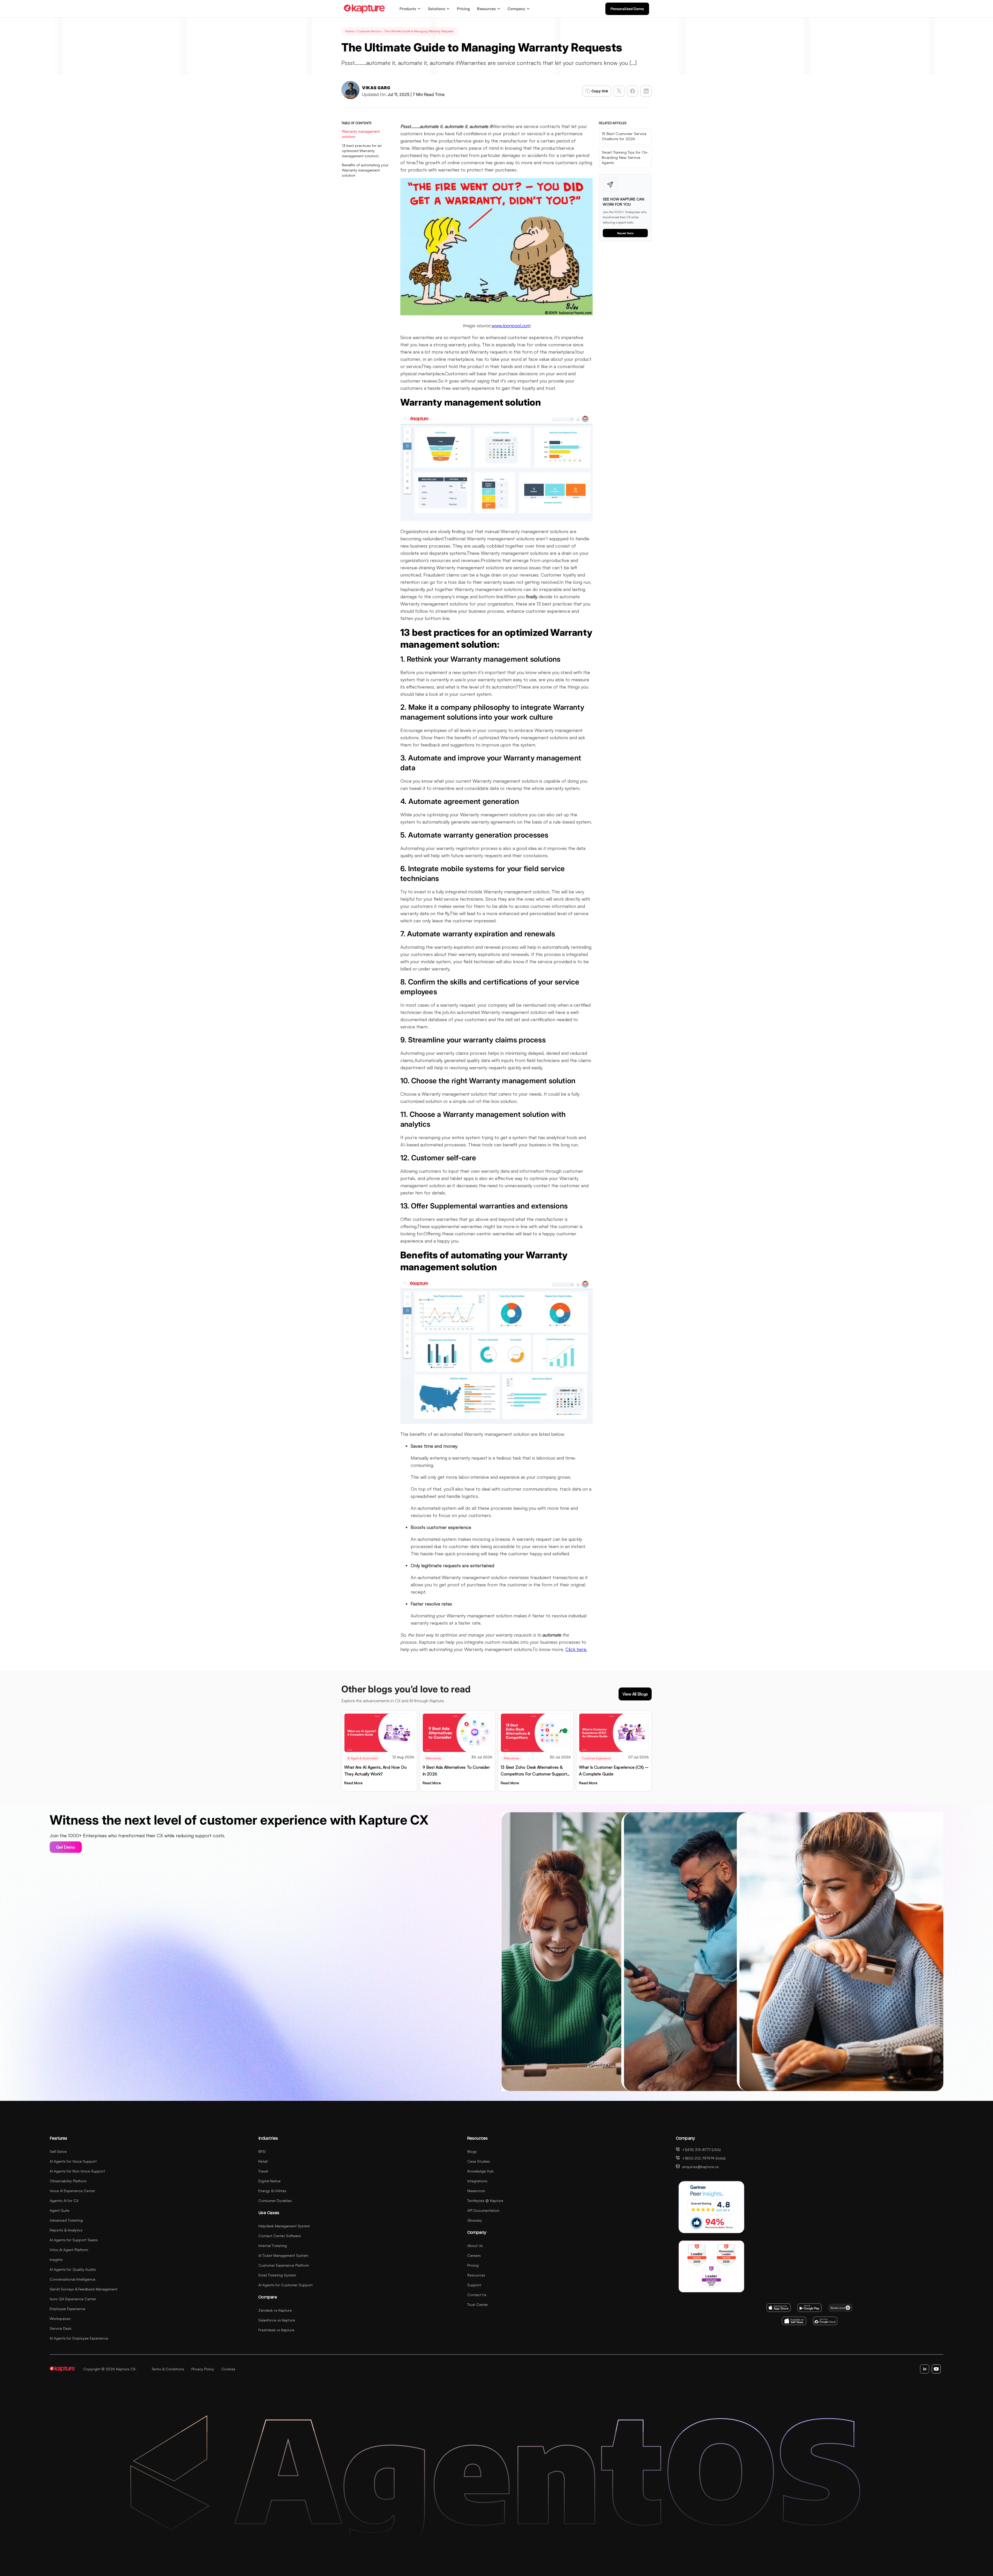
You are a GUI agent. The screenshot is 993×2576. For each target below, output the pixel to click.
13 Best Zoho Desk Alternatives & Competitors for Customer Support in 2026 (534, 1771)
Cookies (228, 2369)
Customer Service (369, 31)
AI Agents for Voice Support (73, 2161)
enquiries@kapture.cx (700, 2167)
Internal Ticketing (273, 2246)
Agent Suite (59, 2210)
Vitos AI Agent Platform (69, 2250)
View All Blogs (635, 1694)
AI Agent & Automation (363, 1758)
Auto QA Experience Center (73, 2299)
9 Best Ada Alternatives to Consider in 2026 (456, 1771)
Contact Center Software (280, 2236)
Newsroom (476, 2191)
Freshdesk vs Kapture (276, 2330)
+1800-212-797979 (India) (704, 2158)
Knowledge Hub (480, 2171)
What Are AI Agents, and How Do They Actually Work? (375, 1771)
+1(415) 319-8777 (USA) (701, 2150)
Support (474, 2285)
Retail (263, 2161)
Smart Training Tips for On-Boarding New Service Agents (625, 157)
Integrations (477, 2181)
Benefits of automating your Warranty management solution (365, 170)
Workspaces (60, 2319)
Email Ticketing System (277, 2275)
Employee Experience (67, 2309)
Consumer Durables (275, 2201)
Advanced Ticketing (66, 2220)
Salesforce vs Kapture (277, 2320)
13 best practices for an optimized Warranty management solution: (362, 151)
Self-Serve (58, 2151)
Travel (263, 2171)
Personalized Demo (627, 9)
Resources (486, 9)
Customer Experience (596, 1758)
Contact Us (477, 2295)
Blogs (472, 2151)
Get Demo (66, 1847)
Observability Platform (68, 2181)
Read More (353, 1783)
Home (349, 31)
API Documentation (483, 2210)
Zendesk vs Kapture (275, 2310)
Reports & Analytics (66, 2230)
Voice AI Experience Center (72, 2191)
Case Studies (479, 2161)
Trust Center (478, 2305)
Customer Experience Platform (284, 2265)
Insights (56, 2260)
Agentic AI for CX (64, 2201)
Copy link (600, 91)
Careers (474, 2255)
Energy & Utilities (272, 2191)
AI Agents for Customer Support (285, 2285)
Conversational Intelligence (73, 2279)
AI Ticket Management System (283, 2255)
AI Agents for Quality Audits (73, 2269)
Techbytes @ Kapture (485, 2201)
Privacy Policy (203, 2369)
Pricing (463, 9)
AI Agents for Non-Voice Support (77, 2171)
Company (516, 9)
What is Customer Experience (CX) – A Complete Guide (614, 1771)
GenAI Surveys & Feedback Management (84, 2289)
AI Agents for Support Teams (74, 2240)
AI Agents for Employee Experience (79, 2338)
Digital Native (269, 2181)
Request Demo (625, 233)
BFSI (262, 2151)
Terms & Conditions (168, 2369)
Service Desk (61, 2328)
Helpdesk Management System (284, 2226)
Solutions (437, 9)
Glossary (475, 2220)
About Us (475, 2246)
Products (408, 9)
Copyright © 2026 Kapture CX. (110, 2369)
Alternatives (433, 1758)
